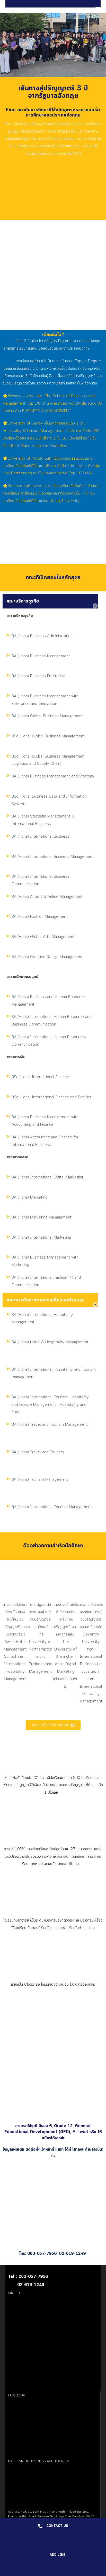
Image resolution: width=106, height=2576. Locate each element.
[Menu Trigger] (99, 9)
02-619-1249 (73, 2254)
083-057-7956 (42, 2254)
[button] (8, 1641)
